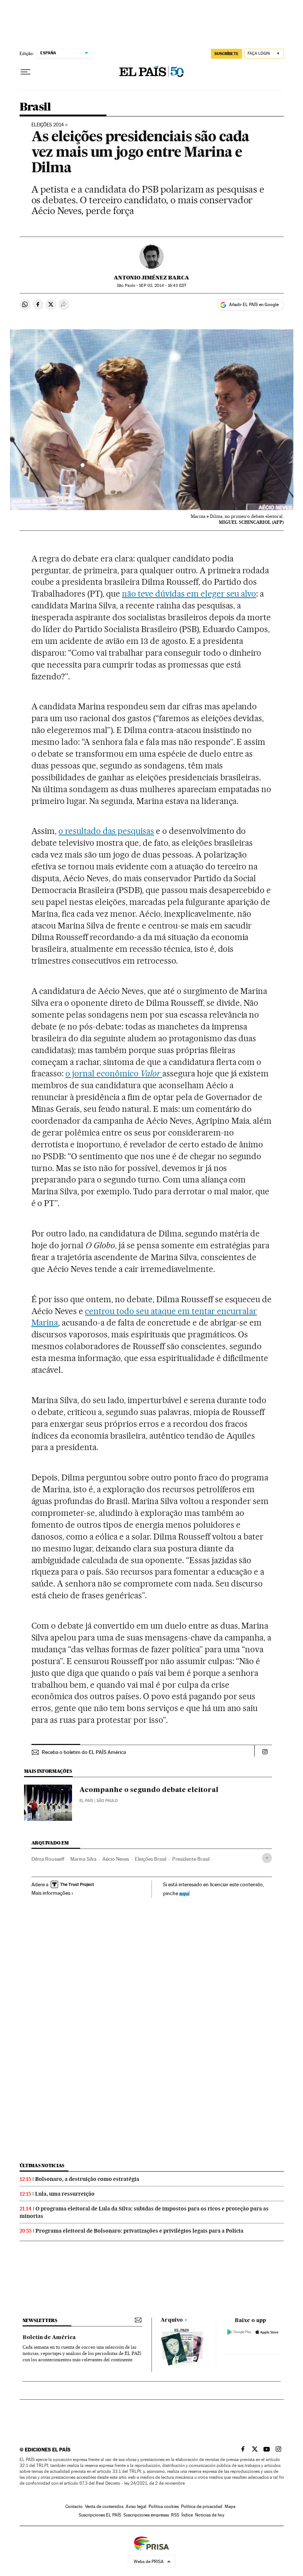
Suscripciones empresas (146, 2515)
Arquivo (172, 2320)
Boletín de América (49, 2338)
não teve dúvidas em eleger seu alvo (189, 594)
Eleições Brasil (151, 1859)
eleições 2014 (48, 125)
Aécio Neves (116, 1859)
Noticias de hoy (210, 2515)
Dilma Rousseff (48, 1859)
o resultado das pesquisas (106, 831)
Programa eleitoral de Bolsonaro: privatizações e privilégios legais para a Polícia (139, 2231)
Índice (187, 2515)
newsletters (40, 2320)
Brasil (35, 107)
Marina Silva (83, 1859)
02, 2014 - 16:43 (162, 286)
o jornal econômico (113, 1073)
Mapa (230, 2507)
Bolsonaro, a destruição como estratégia (87, 2179)
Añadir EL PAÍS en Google (254, 305)
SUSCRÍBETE (227, 54)
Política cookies (164, 2507)
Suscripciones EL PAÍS (100, 2515)
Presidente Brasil (191, 1859)
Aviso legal (136, 2507)
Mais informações (51, 1893)
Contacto (74, 2507)
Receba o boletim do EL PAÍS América (84, 1752)
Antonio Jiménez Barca (151, 278)
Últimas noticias (42, 2166)
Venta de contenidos (104, 2507)
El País (86, 1801)
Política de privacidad (202, 2507)
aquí (184, 1893)
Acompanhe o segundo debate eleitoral (149, 1790)
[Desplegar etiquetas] (267, 1858)
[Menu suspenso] (25, 72)
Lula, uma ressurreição (65, 2194)
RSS (175, 2515)
